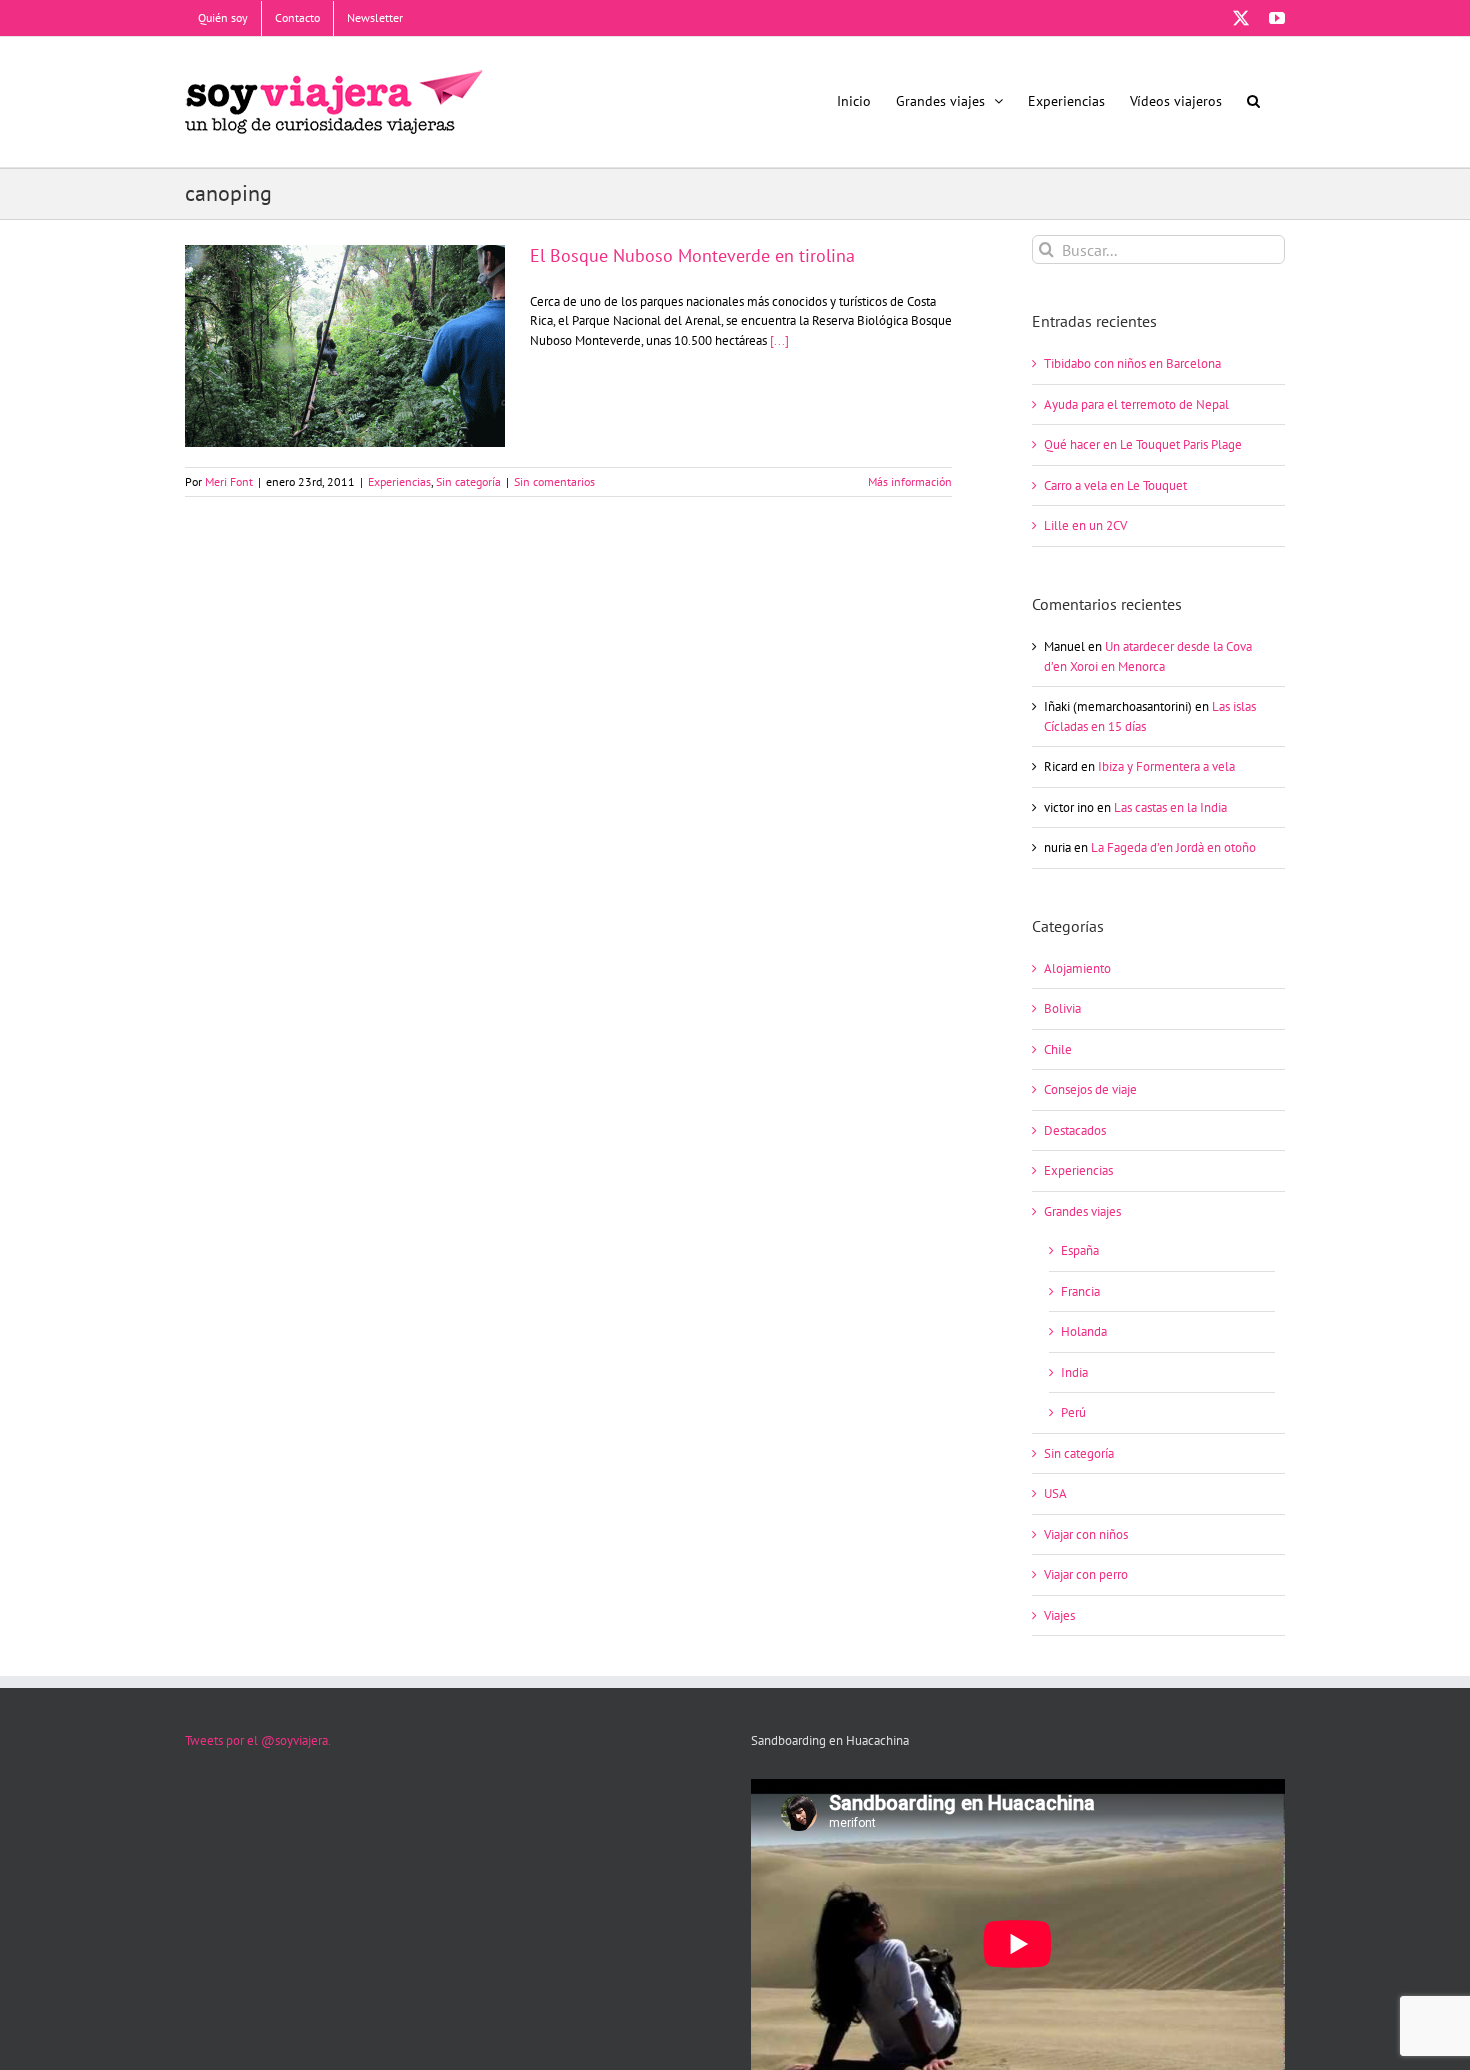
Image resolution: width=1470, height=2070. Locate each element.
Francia (1080, 1291)
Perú (1073, 1412)
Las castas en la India (1170, 807)
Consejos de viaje (1090, 1089)
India (1074, 1372)
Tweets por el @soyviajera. (258, 1740)
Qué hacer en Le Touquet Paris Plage (1143, 444)
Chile (1058, 1049)
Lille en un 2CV (1085, 525)
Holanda (1084, 1331)
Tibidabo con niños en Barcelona (1132, 363)
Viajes (1059, 1615)
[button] (1253, 100)
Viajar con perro (1086, 1574)
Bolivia (1062, 1008)
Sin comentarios (554, 481)
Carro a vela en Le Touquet (1115, 485)
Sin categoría (468, 481)
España (1080, 1250)
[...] (779, 340)
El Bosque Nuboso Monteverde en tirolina (345, 329)
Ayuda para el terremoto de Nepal (1136, 404)
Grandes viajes (1082, 1211)
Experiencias (399, 481)
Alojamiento (1077, 968)
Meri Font (229, 481)
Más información (910, 481)
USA (1055, 1493)
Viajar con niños (1086, 1534)
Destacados (1075, 1130)
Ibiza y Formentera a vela (1166, 766)
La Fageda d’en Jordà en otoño (1173, 847)
